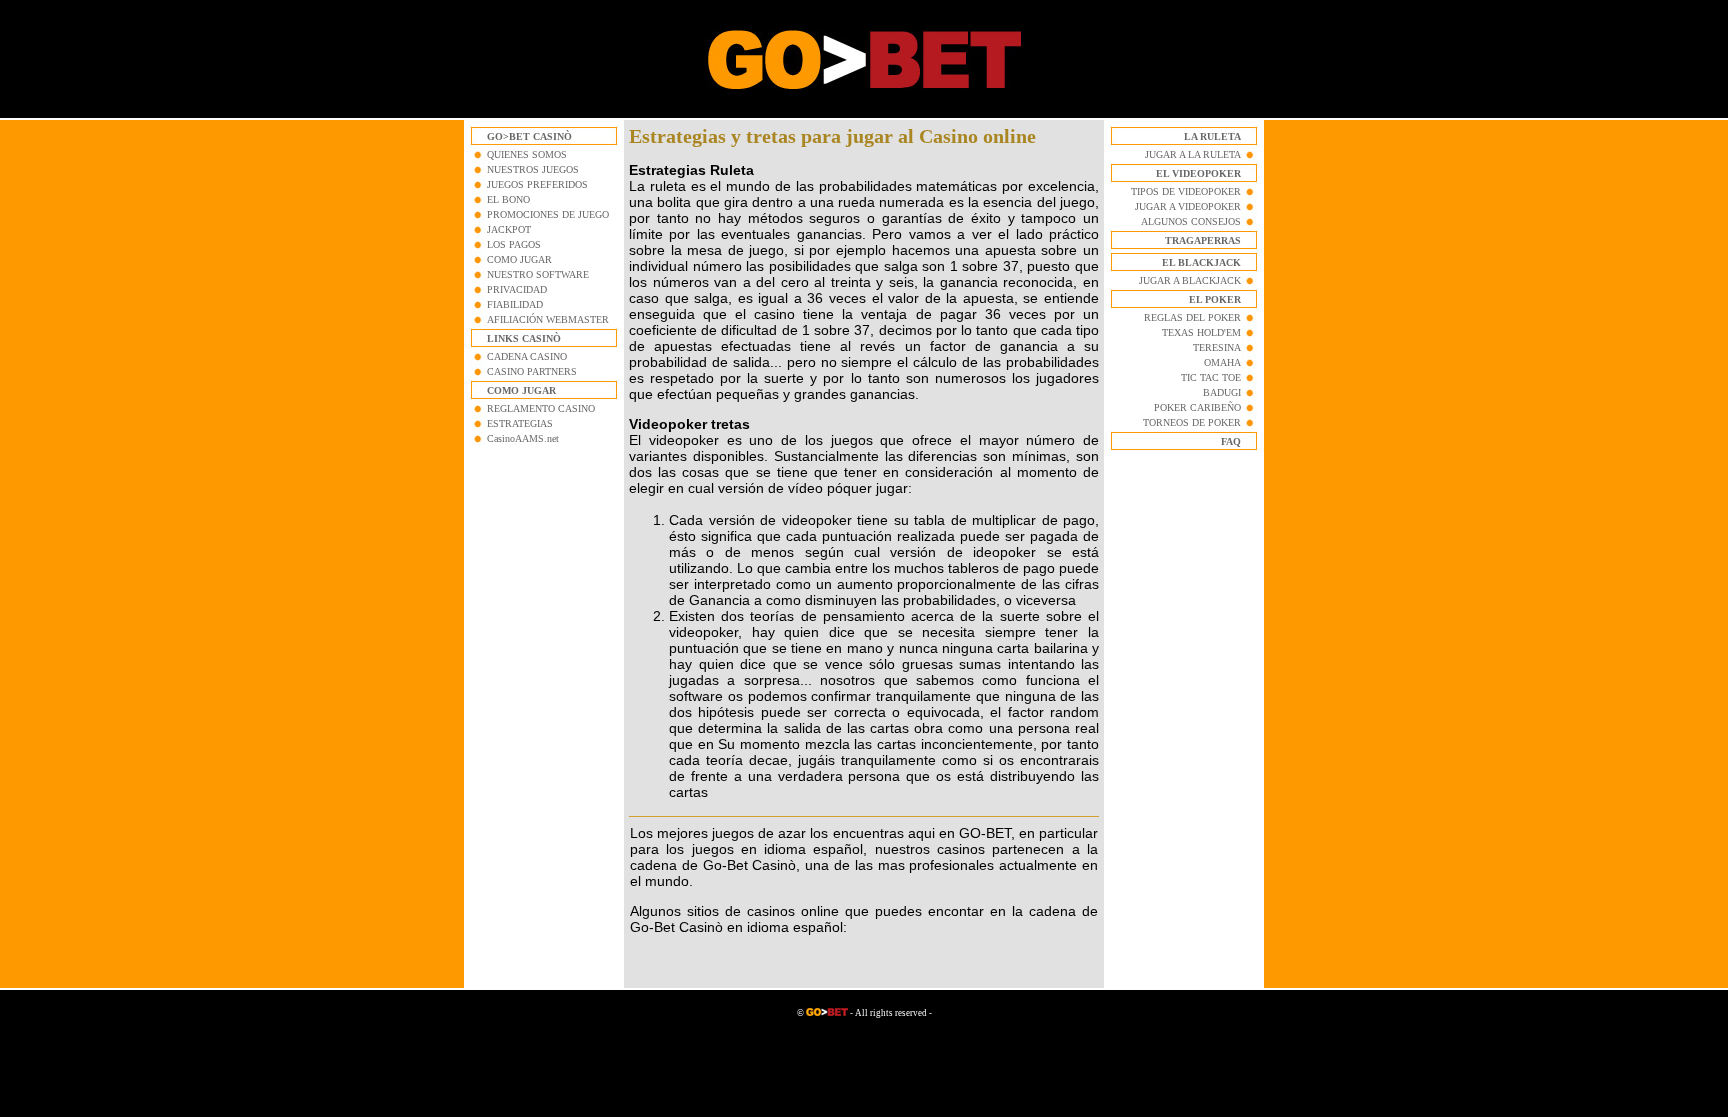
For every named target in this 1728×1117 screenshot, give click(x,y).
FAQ (1231, 441)
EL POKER (1215, 299)
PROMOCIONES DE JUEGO (548, 214)
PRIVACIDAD (517, 289)
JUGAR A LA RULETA (1193, 154)
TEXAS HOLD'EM (1201, 332)
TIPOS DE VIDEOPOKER (1186, 191)
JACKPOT (509, 229)
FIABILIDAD (515, 304)
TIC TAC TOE (1211, 377)
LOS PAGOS (514, 244)
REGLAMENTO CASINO (541, 408)
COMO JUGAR (519, 259)
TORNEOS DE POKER (1192, 422)
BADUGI (1222, 392)
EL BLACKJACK (1201, 262)
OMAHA (1222, 362)
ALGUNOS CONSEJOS (1191, 221)
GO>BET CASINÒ (529, 136)
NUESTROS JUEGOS (533, 169)
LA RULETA (1212, 136)
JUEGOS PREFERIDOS (537, 184)
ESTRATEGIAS (520, 423)
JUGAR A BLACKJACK (1190, 280)
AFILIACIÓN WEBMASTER (548, 319)
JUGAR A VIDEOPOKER (1188, 206)
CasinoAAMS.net (523, 438)
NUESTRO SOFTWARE (538, 274)
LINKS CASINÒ (524, 338)
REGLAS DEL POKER (1192, 317)
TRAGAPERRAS (1203, 240)
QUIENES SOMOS (527, 154)
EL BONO (508, 199)
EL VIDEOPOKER (1198, 173)
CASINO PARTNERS (532, 371)
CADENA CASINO (527, 356)
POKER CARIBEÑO (1197, 407)
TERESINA (1217, 347)
